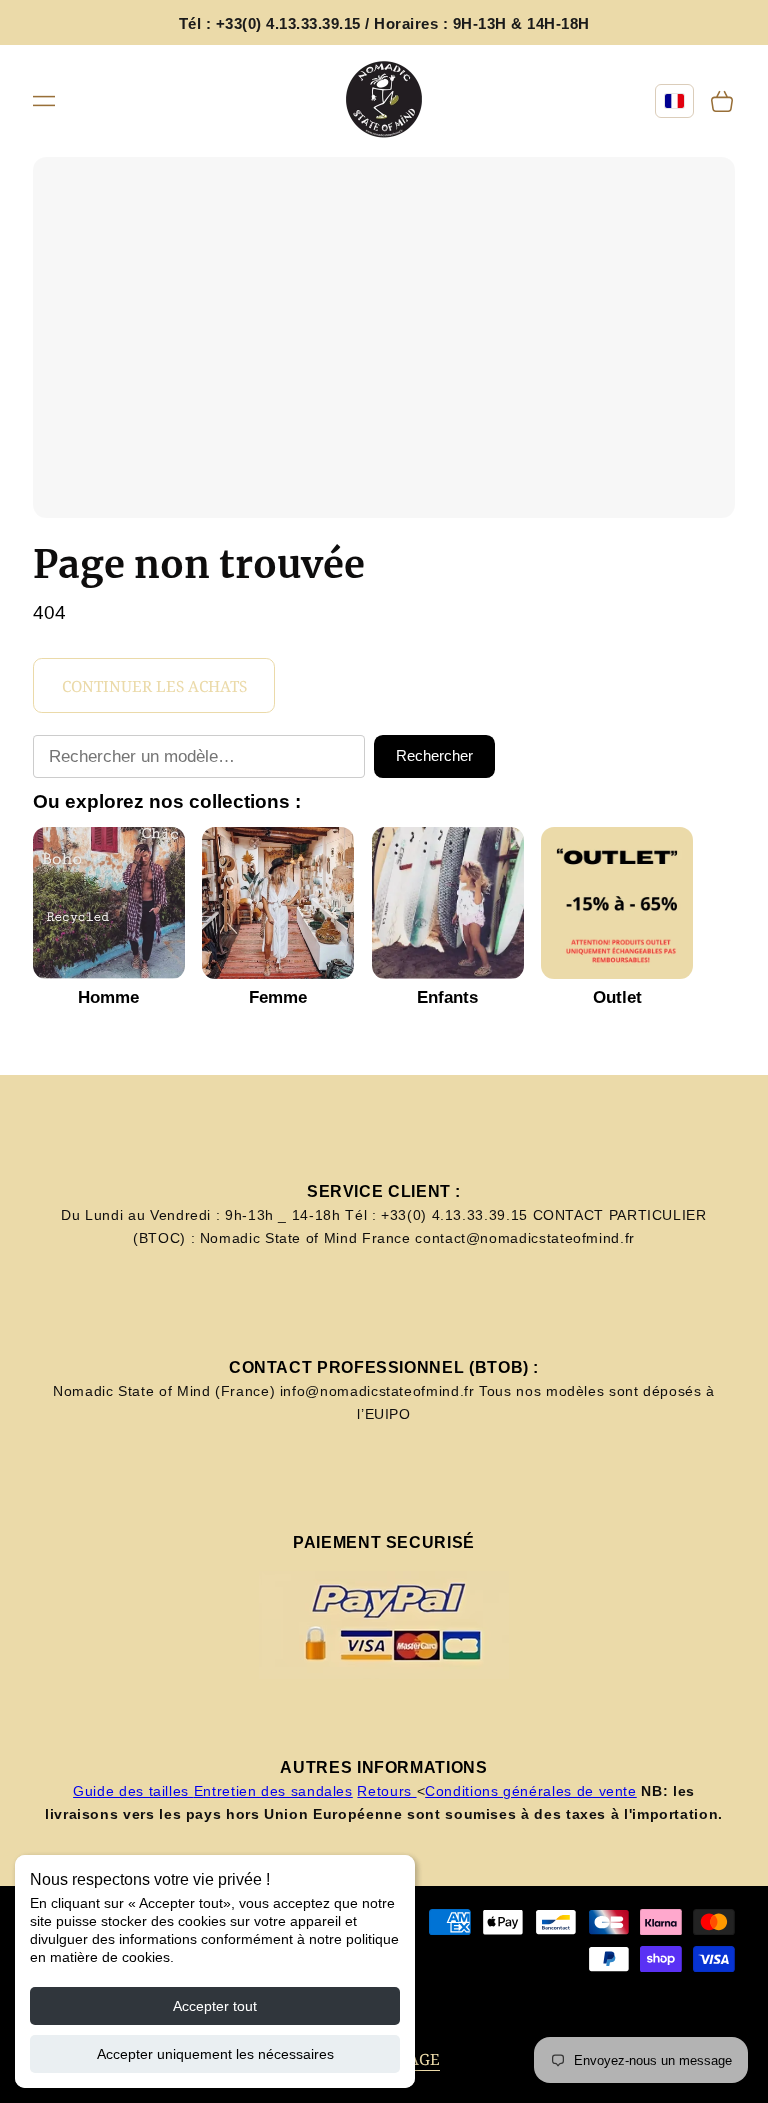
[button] (44, 100)
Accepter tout (215, 2006)
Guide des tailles (133, 1791)
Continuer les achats (154, 686)
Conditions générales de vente (531, 1791)
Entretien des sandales (273, 1791)
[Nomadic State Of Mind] (384, 100)
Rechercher (434, 755)
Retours (386, 1791)
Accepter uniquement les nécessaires (215, 2054)
